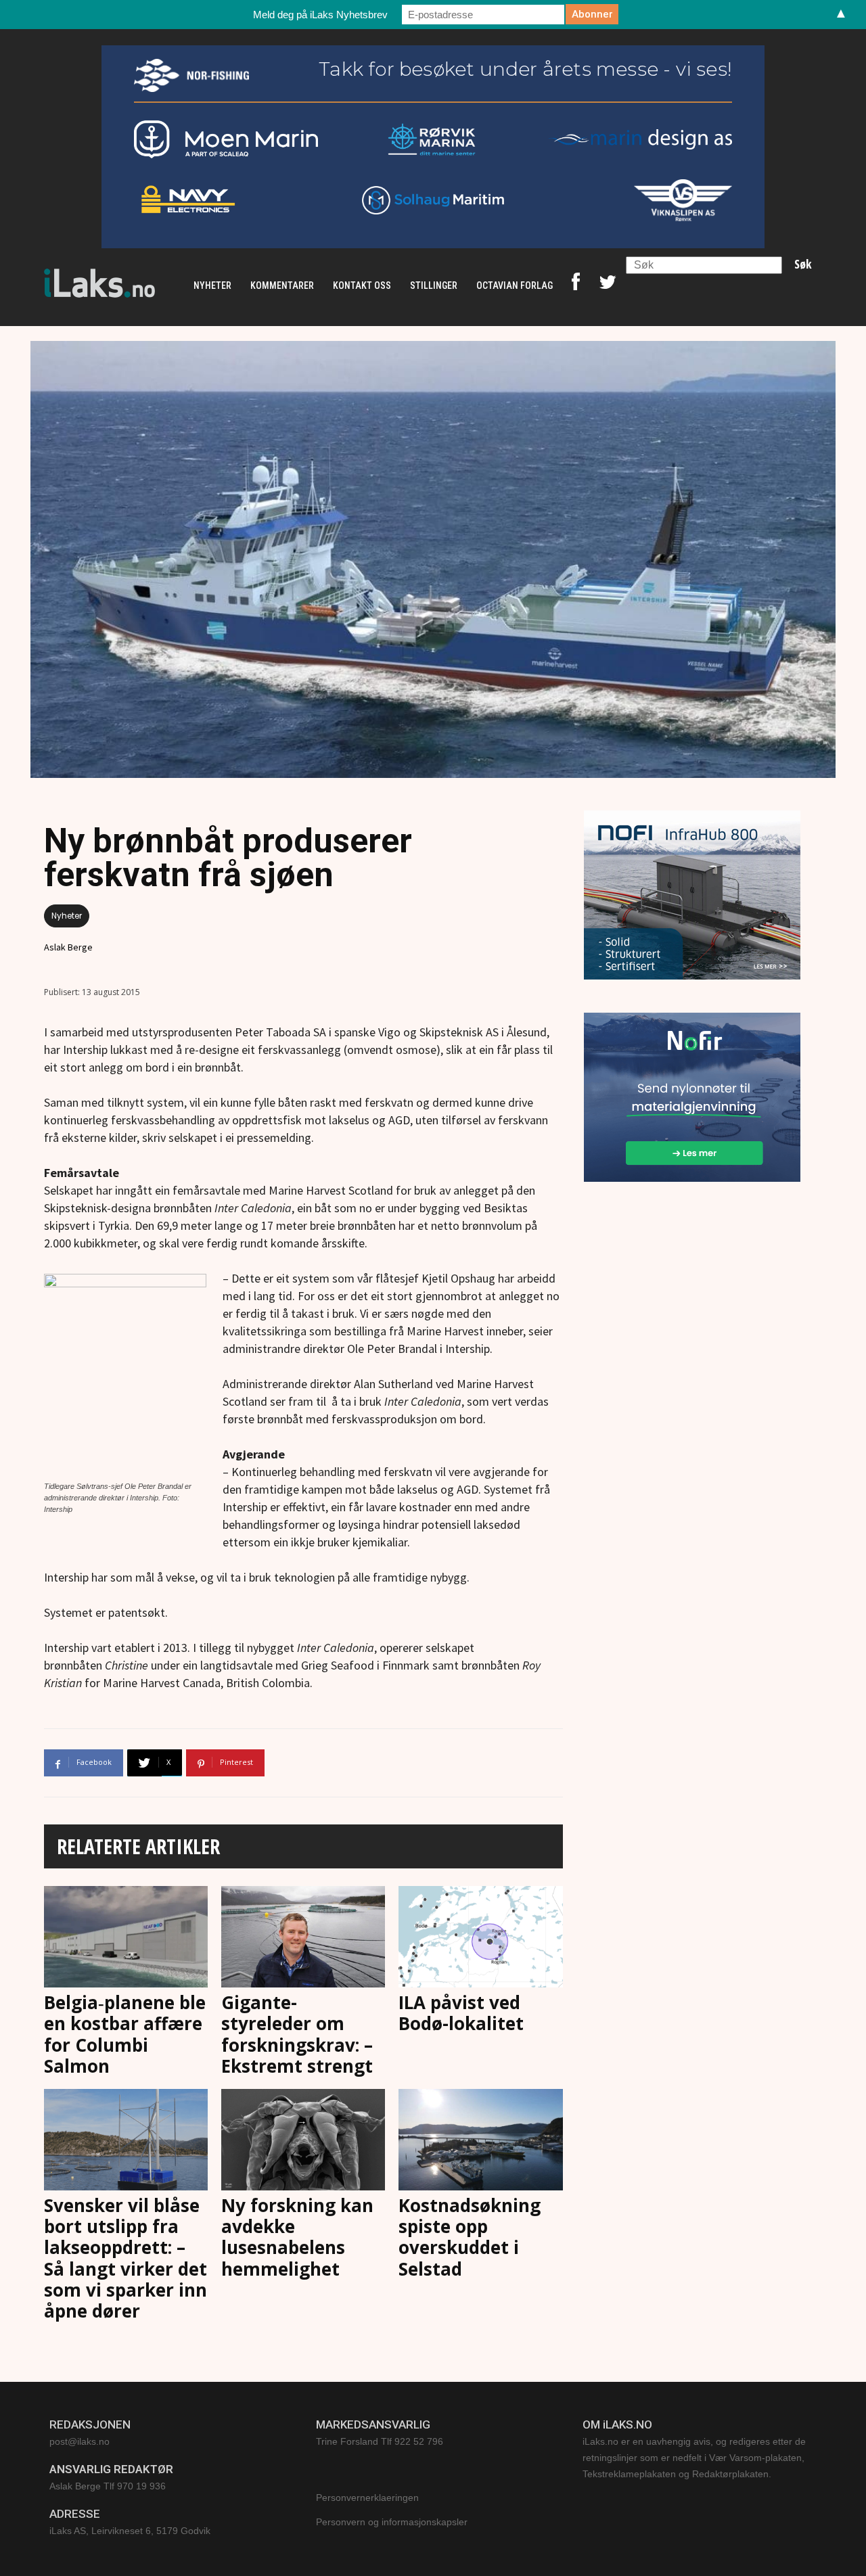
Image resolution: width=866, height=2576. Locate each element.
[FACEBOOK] (576, 285)
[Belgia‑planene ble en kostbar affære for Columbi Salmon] (126, 1937)
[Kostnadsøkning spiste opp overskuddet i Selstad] (480, 2140)
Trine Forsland (347, 2441)
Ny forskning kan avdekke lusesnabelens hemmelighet (297, 2237)
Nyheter (67, 916)
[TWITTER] (608, 285)
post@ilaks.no (79, 2441)
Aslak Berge (68, 947)
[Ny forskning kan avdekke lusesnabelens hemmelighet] (303, 2140)
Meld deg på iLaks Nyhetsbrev (320, 15)
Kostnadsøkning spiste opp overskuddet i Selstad (470, 2237)
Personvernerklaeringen (367, 2498)
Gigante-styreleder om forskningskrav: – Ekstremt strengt (297, 2034)
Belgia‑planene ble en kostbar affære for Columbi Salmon (125, 2034)
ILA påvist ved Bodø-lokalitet (461, 2013)
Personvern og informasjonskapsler (392, 2522)
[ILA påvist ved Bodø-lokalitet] (480, 1937)
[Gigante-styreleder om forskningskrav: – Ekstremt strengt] (303, 1937)
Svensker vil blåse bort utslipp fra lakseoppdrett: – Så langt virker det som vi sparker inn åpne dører (126, 2258)
